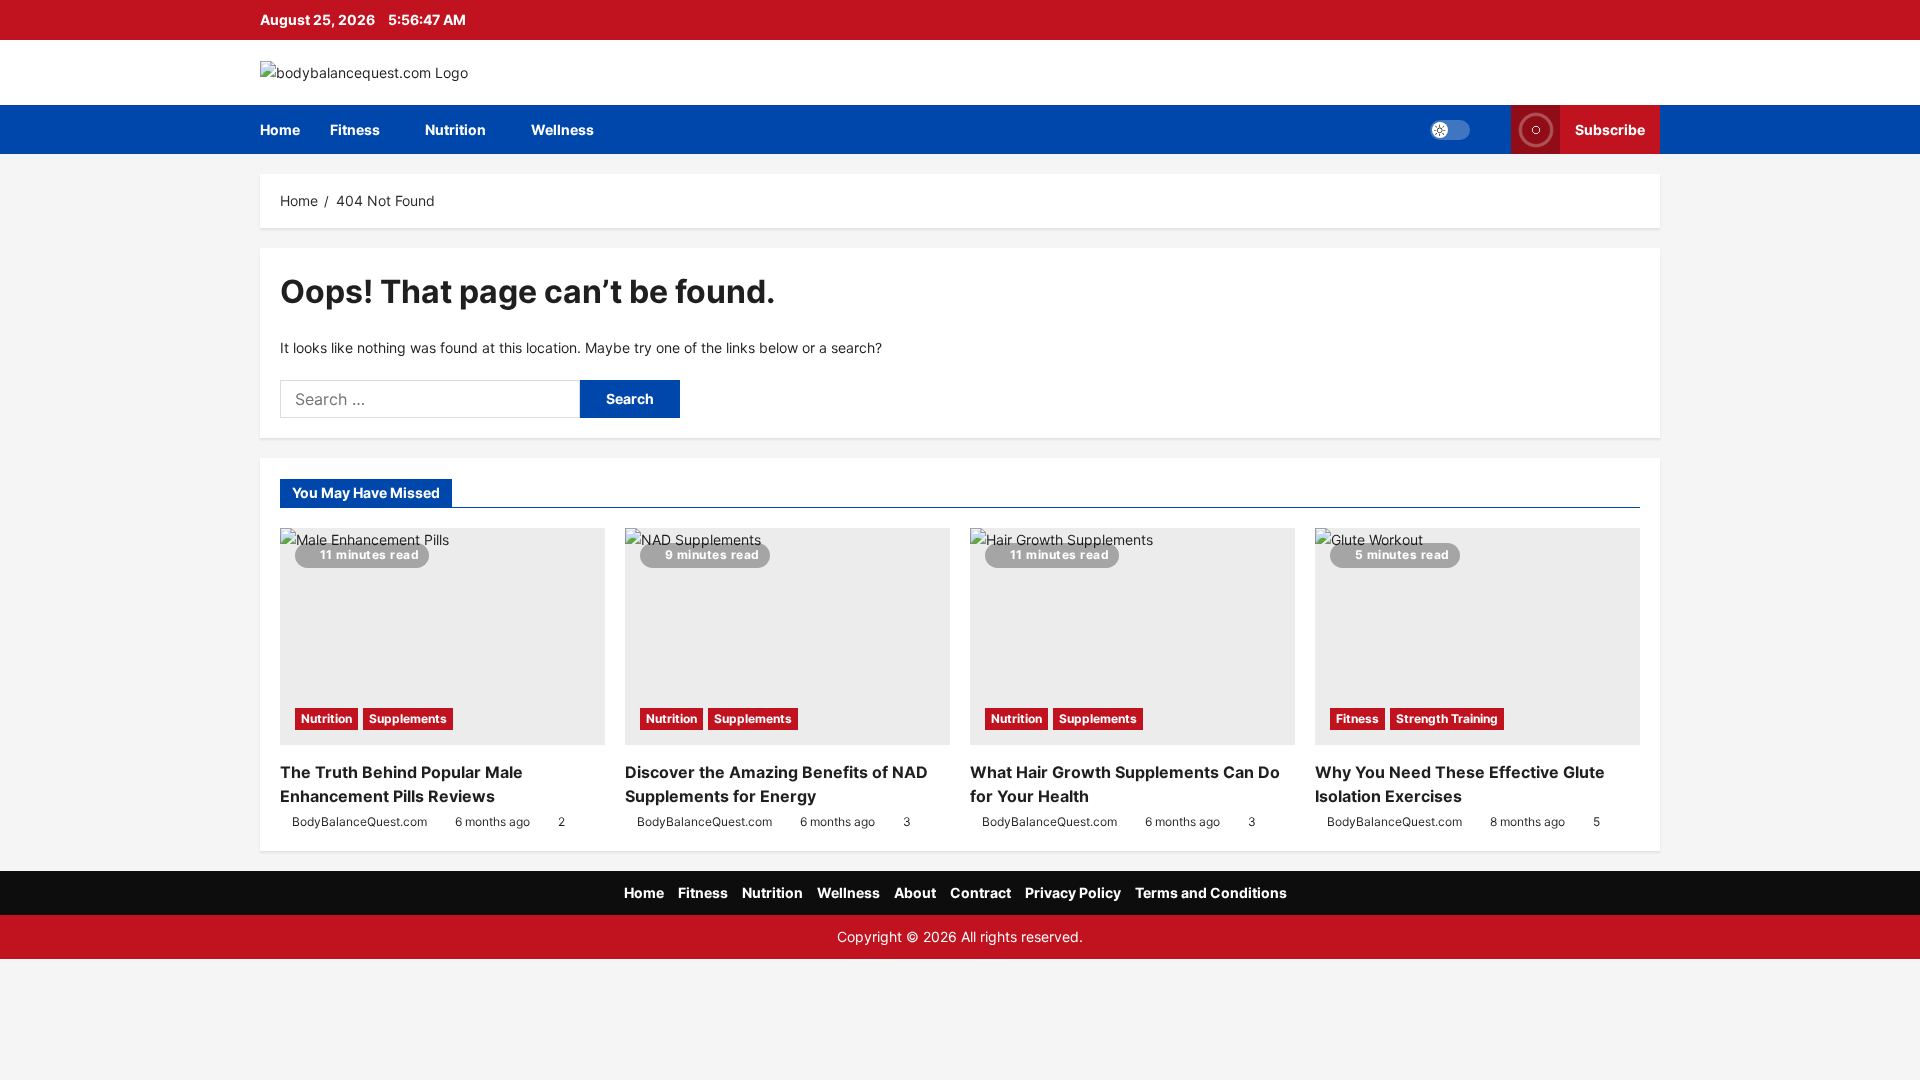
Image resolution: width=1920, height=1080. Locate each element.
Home (280, 129)
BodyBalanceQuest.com (359, 821)
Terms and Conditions (1211, 892)
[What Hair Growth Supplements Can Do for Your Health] (1132, 636)
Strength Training (1447, 718)
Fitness (355, 129)
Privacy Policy (1073, 892)
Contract (980, 892)
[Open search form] (1490, 129)
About (915, 892)
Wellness (562, 129)
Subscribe (1610, 129)
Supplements (408, 718)
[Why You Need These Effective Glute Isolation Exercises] (1477, 636)
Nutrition (455, 129)
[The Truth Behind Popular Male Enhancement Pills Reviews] (442, 636)
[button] (1450, 130)
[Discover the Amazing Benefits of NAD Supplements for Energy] (787, 636)
